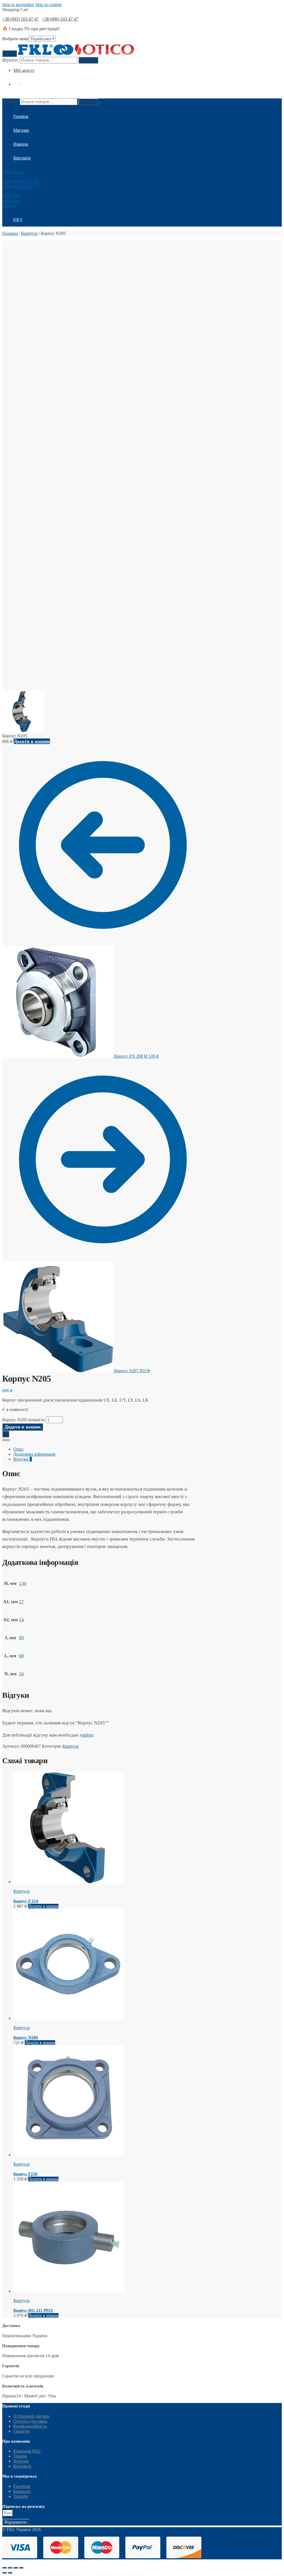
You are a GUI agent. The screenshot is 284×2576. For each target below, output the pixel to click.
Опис (18, 1449)
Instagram (11, 201)
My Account (13, 172)
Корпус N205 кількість (24, 1420)
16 (21, 1674)
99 (21, 1638)
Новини (21, 2461)
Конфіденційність (30, 2426)
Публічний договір (31, 2416)
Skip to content (48, 5)
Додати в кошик (32, 741)
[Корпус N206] (69, 2018)
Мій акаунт (24, 70)
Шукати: (10, 60)
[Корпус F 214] (69, 1882)
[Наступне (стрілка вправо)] (10, 2573)
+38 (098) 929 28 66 (20, 181)
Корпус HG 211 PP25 (33, 2310)
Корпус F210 (25, 2174)
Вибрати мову (16, 39)
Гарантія (21, 2431)
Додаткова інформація (34, 1454)
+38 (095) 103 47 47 (20, 19)
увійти (86, 1735)
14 (21, 1620)
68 (21, 1656)
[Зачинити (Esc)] (4, 2568)
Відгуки (23, 1459)
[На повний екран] (16, 2568)
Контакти (22, 2466)
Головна (10, 233)
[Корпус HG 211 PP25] (69, 2291)
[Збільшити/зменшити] (21, 2568)
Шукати (88, 60)
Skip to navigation (18, 5)
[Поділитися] (10, 2568)
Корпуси (29, 233)
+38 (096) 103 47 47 (60, 19)
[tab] (108, 1449)
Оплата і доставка (30, 2421)
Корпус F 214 (26, 1901)
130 (23, 1583)
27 (21, 1602)
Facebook (11, 196)
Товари (20, 2456)
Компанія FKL (27, 2451)
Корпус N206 (26, 2037)
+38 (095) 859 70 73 (20, 186)
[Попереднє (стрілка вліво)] (4, 2573)
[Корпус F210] (69, 2155)
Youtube (10, 206)
